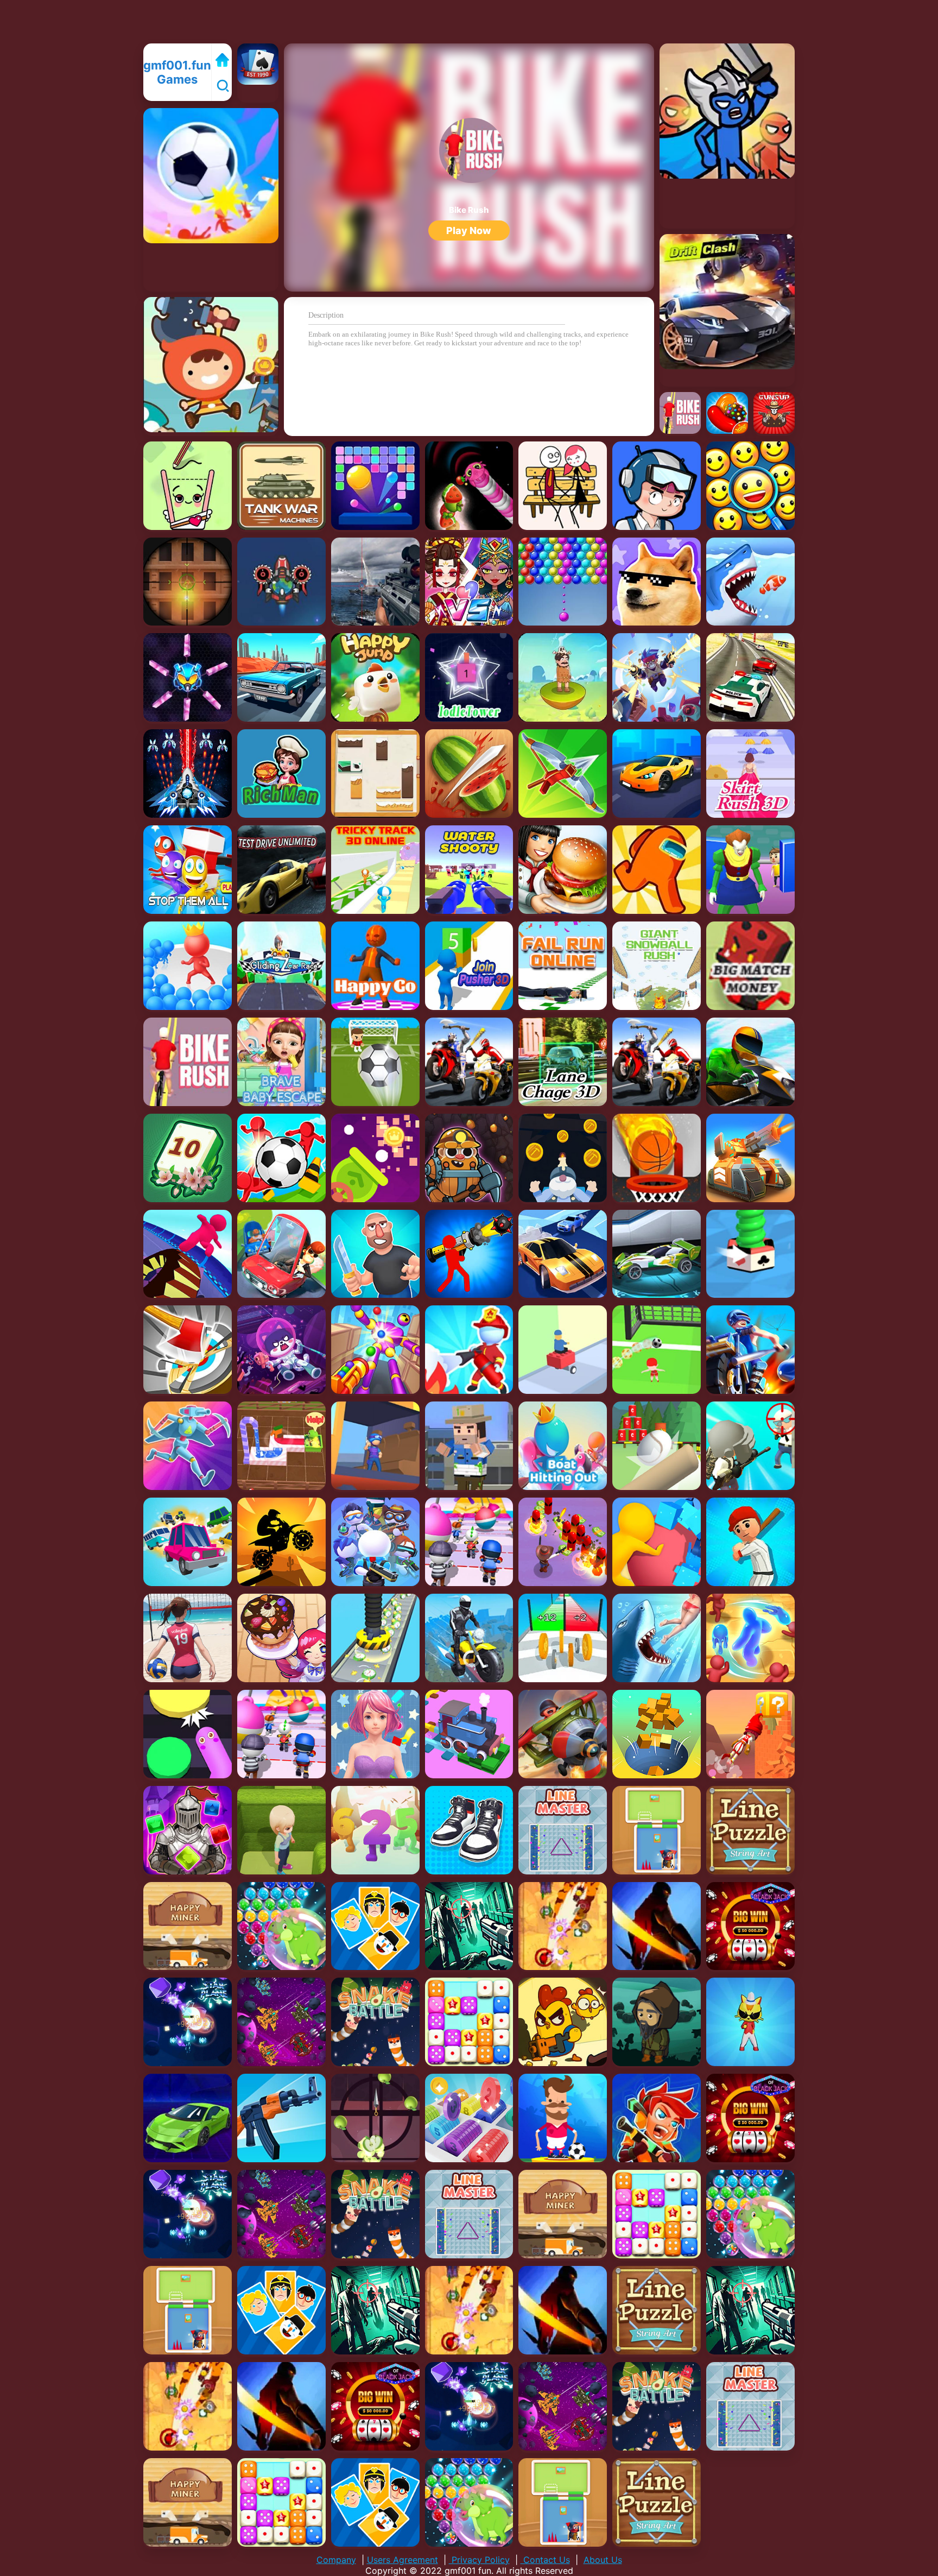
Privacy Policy (479, 2560)
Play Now (469, 231)
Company (336, 2560)
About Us (603, 2560)
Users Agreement (403, 2560)
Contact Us (545, 2560)
